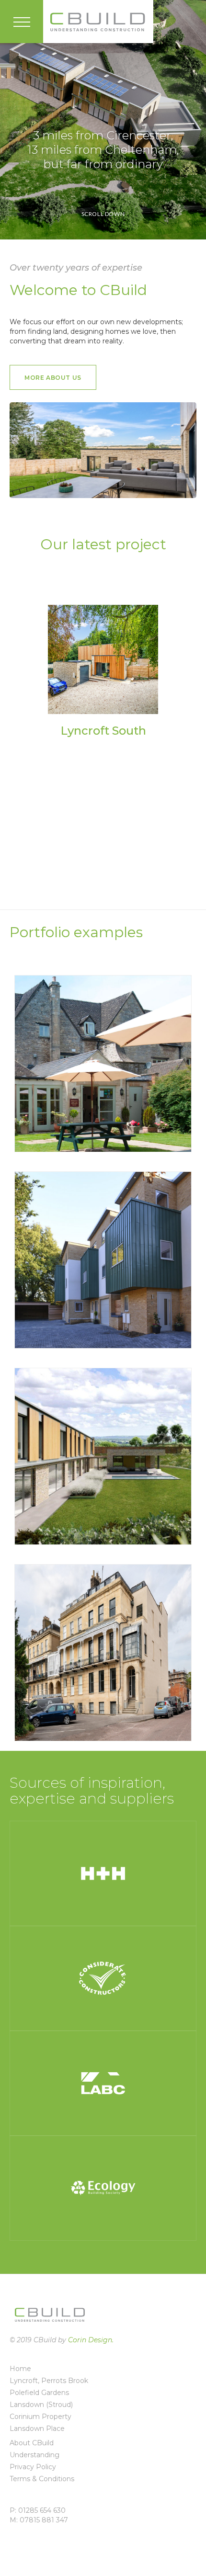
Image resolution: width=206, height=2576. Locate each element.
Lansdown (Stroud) (41, 2405)
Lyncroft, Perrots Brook (49, 2381)
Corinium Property (40, 2417)
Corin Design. (91, 2340)
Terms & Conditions (42, 2479)
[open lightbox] (103, 659)
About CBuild (32, 2443)
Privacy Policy (33, 2467)
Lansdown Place (37, 2428)
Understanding (34, 2455)
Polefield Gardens (39, 2393)
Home (20, 2369)
